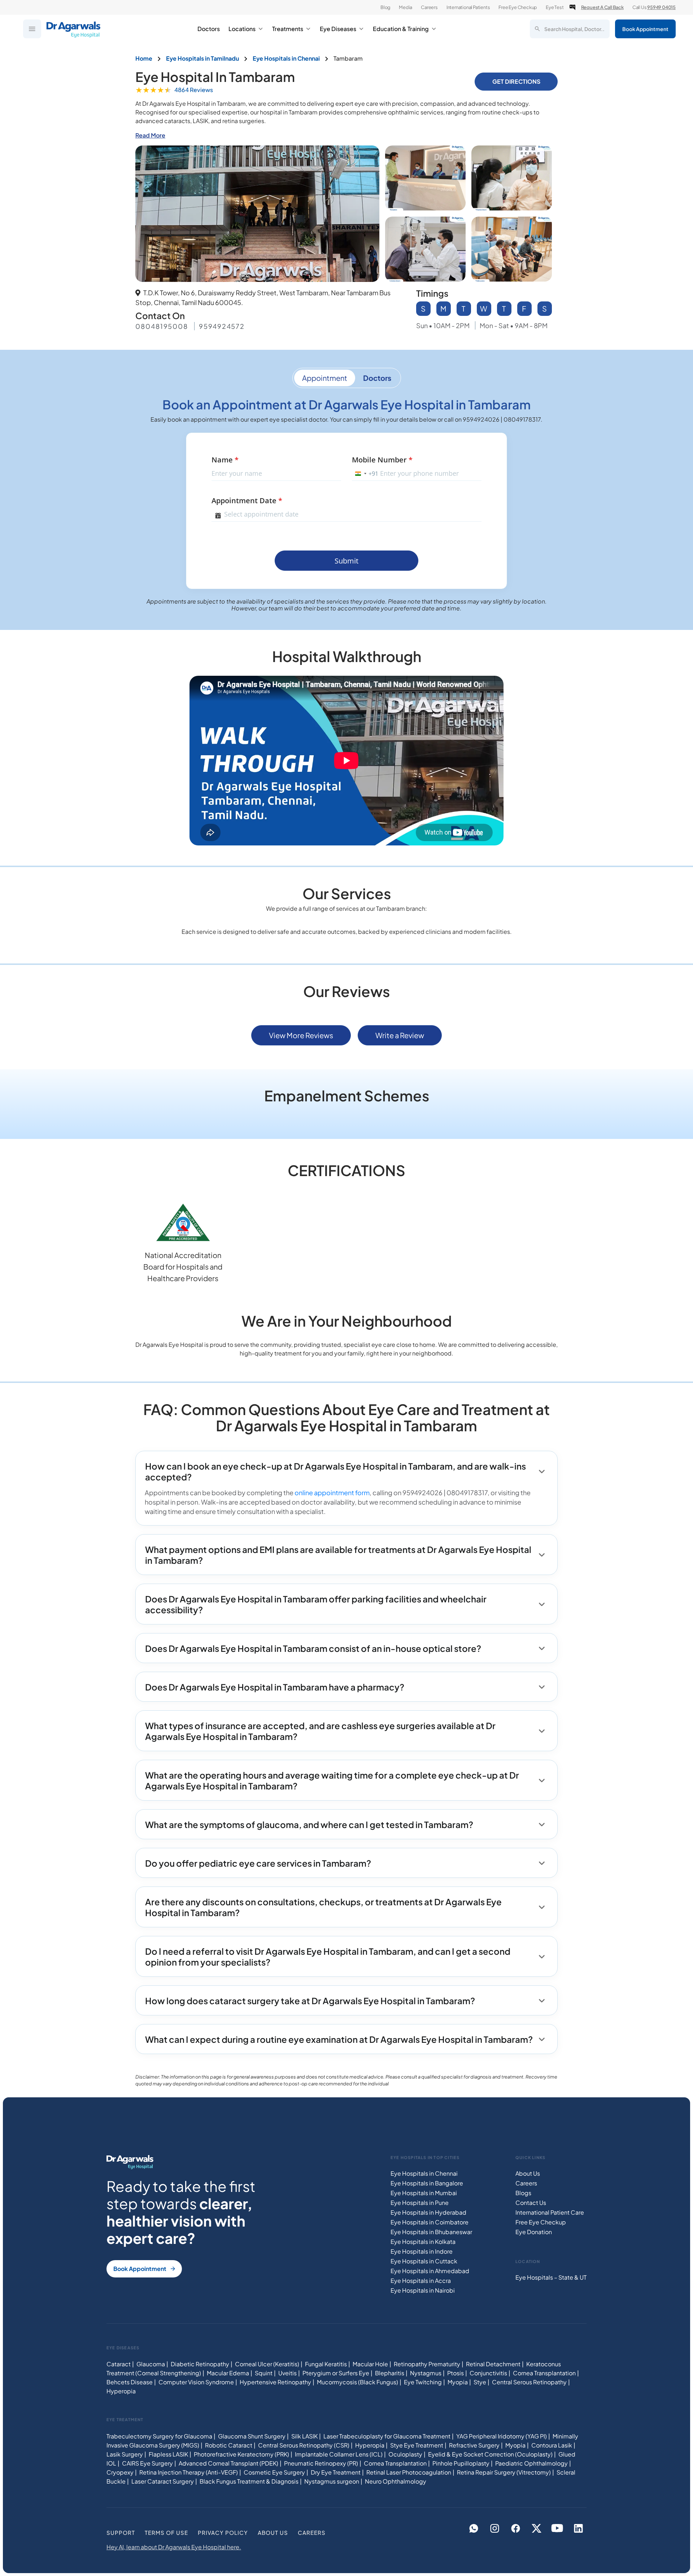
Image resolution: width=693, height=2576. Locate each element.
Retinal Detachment (493, 2364)
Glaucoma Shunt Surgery (252, 2436)
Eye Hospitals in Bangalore (427, 2183)
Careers (429, 7)
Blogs (523, 2193)
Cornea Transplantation (544, 2373)
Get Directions (516, 81)
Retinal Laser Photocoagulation (409, 2472)
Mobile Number (382, 460)
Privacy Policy (223, 2533)
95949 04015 (661, 7)
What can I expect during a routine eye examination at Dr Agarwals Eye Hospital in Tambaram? (339, 2039)
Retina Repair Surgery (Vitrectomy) (504, 2472)
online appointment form (332, 1492)
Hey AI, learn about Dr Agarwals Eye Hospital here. (174, 2547)
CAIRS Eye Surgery (147, 2463)
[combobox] (365, 474)
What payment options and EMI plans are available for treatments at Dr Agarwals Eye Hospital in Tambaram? (338, 1555)
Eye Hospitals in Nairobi (423, 2290)
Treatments (288, 29)
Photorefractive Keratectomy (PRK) (241, 2454)
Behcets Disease (130, 2382)
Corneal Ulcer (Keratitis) (267, 2364)
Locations (242, 29)
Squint (264, 2373)
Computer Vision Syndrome (196, 2382)
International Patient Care (550, 2212)
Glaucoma (151, 2364)
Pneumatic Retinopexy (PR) (321, 2463)
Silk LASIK (304, 2436)
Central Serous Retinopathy (529, 2382)
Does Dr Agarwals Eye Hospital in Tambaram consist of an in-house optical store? (313, 1648)
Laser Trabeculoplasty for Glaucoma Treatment (387, 2436)
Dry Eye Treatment (336, 2472)
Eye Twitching (423, 2382)
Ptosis (456, 2373)
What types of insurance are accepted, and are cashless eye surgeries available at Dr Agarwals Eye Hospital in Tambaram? (320, 1731)
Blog (385, 7)
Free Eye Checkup (518, 7)
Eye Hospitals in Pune (420, 2203)
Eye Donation (534, 2232)
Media (406, 7)
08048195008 (162, 326)
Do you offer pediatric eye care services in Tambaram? (258, 1863)
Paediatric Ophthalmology (531, 2463)
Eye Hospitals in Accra (421, 2281)
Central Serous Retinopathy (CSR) (304, 2445)
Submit (346, 561)
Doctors (209, 29)
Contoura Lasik (552, 2445)
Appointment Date (247, 501)
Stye (480, 2382)
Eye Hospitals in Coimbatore (430, 2222)
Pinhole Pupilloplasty (461, 2463)
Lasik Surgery (125, 2454)
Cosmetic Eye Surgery (274, 2472)
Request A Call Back (602, 7)
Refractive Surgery (474, 2445)
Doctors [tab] (377, 378)
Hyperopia (121, 2391)
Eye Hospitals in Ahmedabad (430, 2271)
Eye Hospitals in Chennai (424, 2173)
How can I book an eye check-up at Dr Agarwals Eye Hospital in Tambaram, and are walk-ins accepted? (335, 1471)
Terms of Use (166, 2533)
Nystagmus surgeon (332, 2481)
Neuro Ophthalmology (396, 2481)
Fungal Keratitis (326, 2364)
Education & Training (401, 29)
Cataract (119, 2364)
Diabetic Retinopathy (200, 2364)
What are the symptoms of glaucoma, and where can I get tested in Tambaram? (309, 1824)
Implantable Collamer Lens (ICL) (339, 2454)
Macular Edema (228, 2373)
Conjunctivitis (488, 2373)
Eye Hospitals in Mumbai (424, 2193)
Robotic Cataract (229, 2445)
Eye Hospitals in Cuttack (424, 2261)
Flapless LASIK (168, 2454)
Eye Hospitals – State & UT (551, 2278)
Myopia (458, 2382)
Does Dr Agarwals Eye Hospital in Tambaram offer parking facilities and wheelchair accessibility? (316, 1604)
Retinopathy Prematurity (427, 2364)
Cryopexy (120, 2472)
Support (121, 2533)
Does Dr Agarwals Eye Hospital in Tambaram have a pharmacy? (275, 1687)
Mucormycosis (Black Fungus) (358, 2382)
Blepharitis (390, 2373)
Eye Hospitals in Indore (422, 2251)
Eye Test (555, 7)
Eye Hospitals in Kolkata (423, 2242)
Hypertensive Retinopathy (275, 2382)
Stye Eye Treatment (417, 2445)
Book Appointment (645, 29)
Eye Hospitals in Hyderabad (428, 2212)
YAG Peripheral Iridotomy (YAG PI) (502, 2436)
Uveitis (287, 2373)
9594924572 (222, 326)
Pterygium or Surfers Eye (336, 2373)
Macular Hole (370, 2364)
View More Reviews (301, 1035)
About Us (528, 2173)
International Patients (468, 7)
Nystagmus (426, 2373)
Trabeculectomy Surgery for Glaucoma (159, 2436)
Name (225, 460)
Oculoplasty (405, 2454)
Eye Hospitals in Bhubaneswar (431, 2232)
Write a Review (400, 1035)
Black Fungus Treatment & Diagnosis (249, 2481)
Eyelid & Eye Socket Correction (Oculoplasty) (490, 2454)
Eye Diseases (338, 29)
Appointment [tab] (325, 378)
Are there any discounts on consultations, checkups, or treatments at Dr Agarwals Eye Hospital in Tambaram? (323, 1907)
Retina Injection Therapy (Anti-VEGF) (189, 2472)
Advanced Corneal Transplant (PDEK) (228, 2463)
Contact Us (531, 2203)
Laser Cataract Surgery (163, 2481)
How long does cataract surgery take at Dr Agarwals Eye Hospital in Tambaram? (310, 2001)
